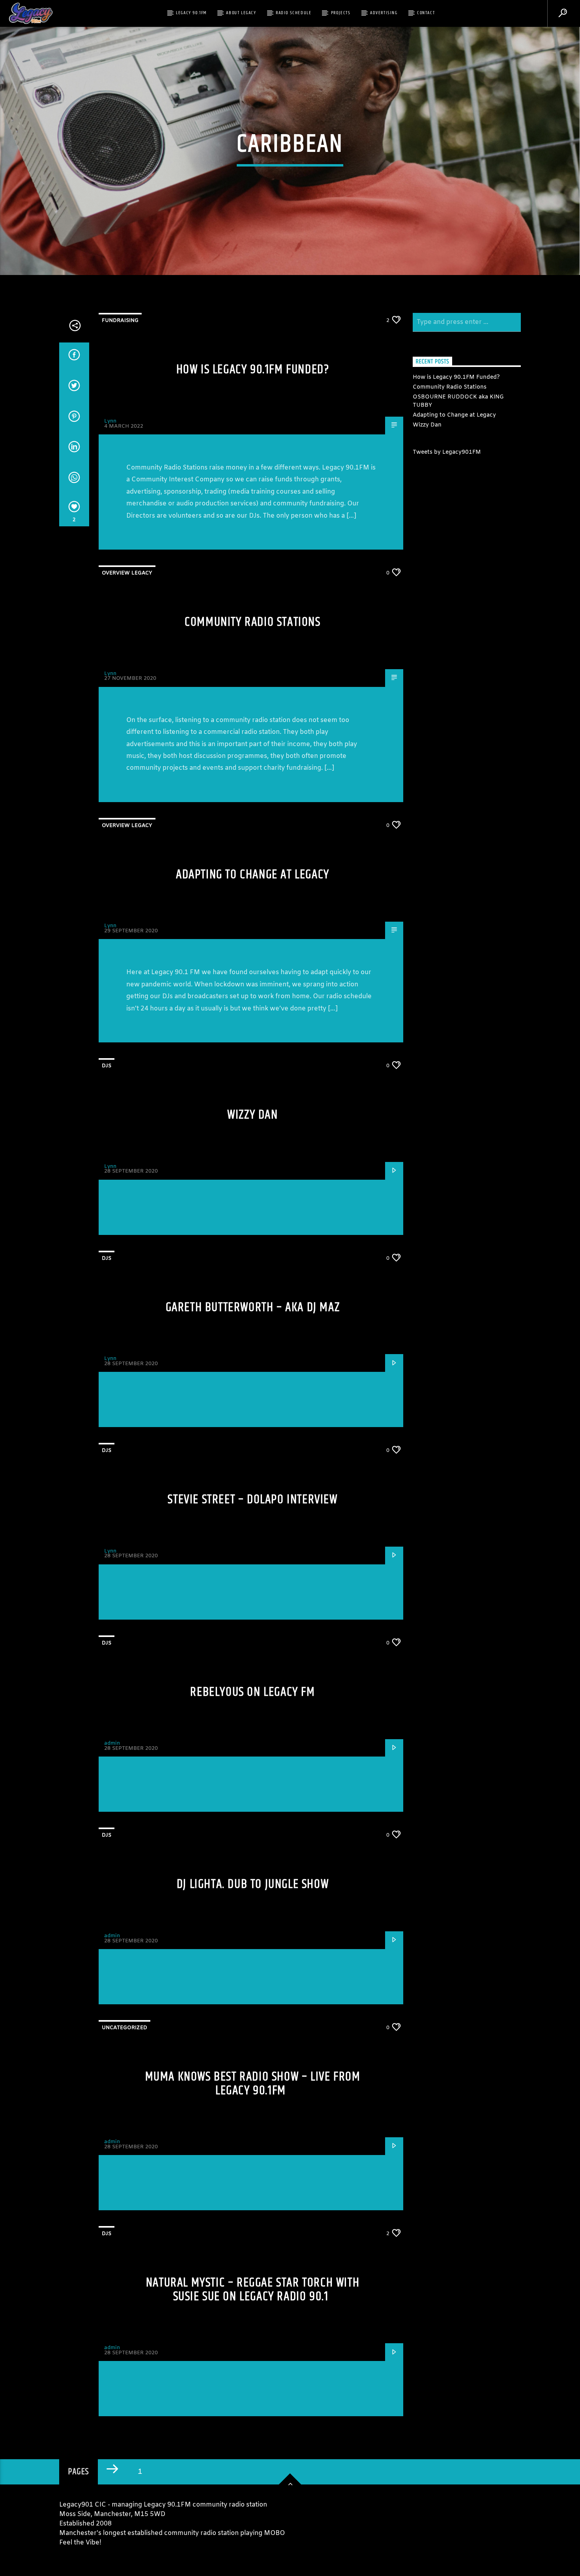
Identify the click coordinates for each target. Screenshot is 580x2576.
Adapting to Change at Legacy (253, 875)
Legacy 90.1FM (191, 13)
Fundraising (120, 321)
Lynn (110, 421)
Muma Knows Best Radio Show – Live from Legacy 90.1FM (253, 2084)
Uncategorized (124, 2028)
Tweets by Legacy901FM (447, 452)
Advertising (384, 13)
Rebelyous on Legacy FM (253, 1692)
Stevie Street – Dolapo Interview (253, 1499)
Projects (341, 13)
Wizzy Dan (253, 1115)
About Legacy (241, 13)
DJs (107, 1066)
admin (112, 1743)
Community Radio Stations (253, 622)
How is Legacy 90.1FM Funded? (253, 369)
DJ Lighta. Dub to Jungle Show (253, 1884)
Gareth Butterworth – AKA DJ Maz (253, 1307)
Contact (426, 13)
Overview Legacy (127, 573)
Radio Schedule (294, 13)
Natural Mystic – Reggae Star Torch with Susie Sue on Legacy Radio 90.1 (253, 2290)
